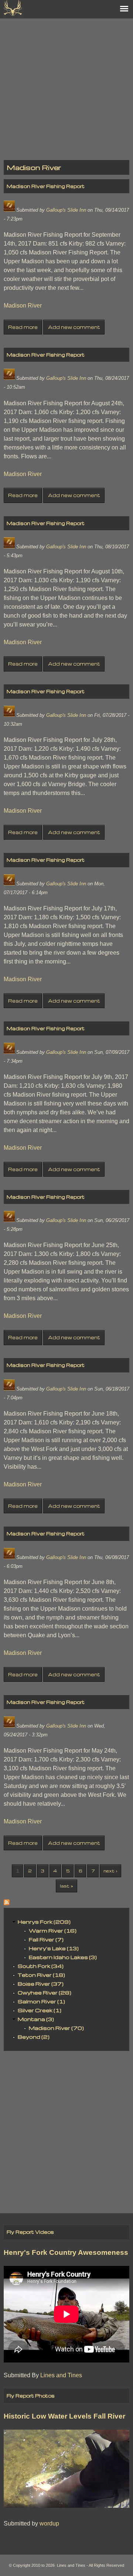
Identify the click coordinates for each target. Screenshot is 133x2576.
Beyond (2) (34, 2037)
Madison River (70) (56, 2028)
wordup (49, 2523)
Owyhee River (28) (45, 1992)
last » (66, 1886)
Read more (23, 327)
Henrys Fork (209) (44, 1922)
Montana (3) (36, 2019)
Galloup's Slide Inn (66, 210)
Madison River (23, 305)
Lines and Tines (61, 2375)
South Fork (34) (41, 1966)
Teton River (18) (41, 1975)
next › (110, 1871)
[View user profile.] (9, 210)
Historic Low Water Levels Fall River (64, 2416)
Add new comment (74, 327)
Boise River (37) (41, 1984)
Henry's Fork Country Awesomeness (66, 2252)
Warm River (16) (53, 1931)
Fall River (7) (46, 1939)
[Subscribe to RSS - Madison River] (7, 1903)
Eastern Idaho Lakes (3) (63, 1957)
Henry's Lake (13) (54, 1948)
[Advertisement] (66, 85)
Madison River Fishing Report (46, 186)
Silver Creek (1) (40, 2010)
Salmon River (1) (41, 2001)
